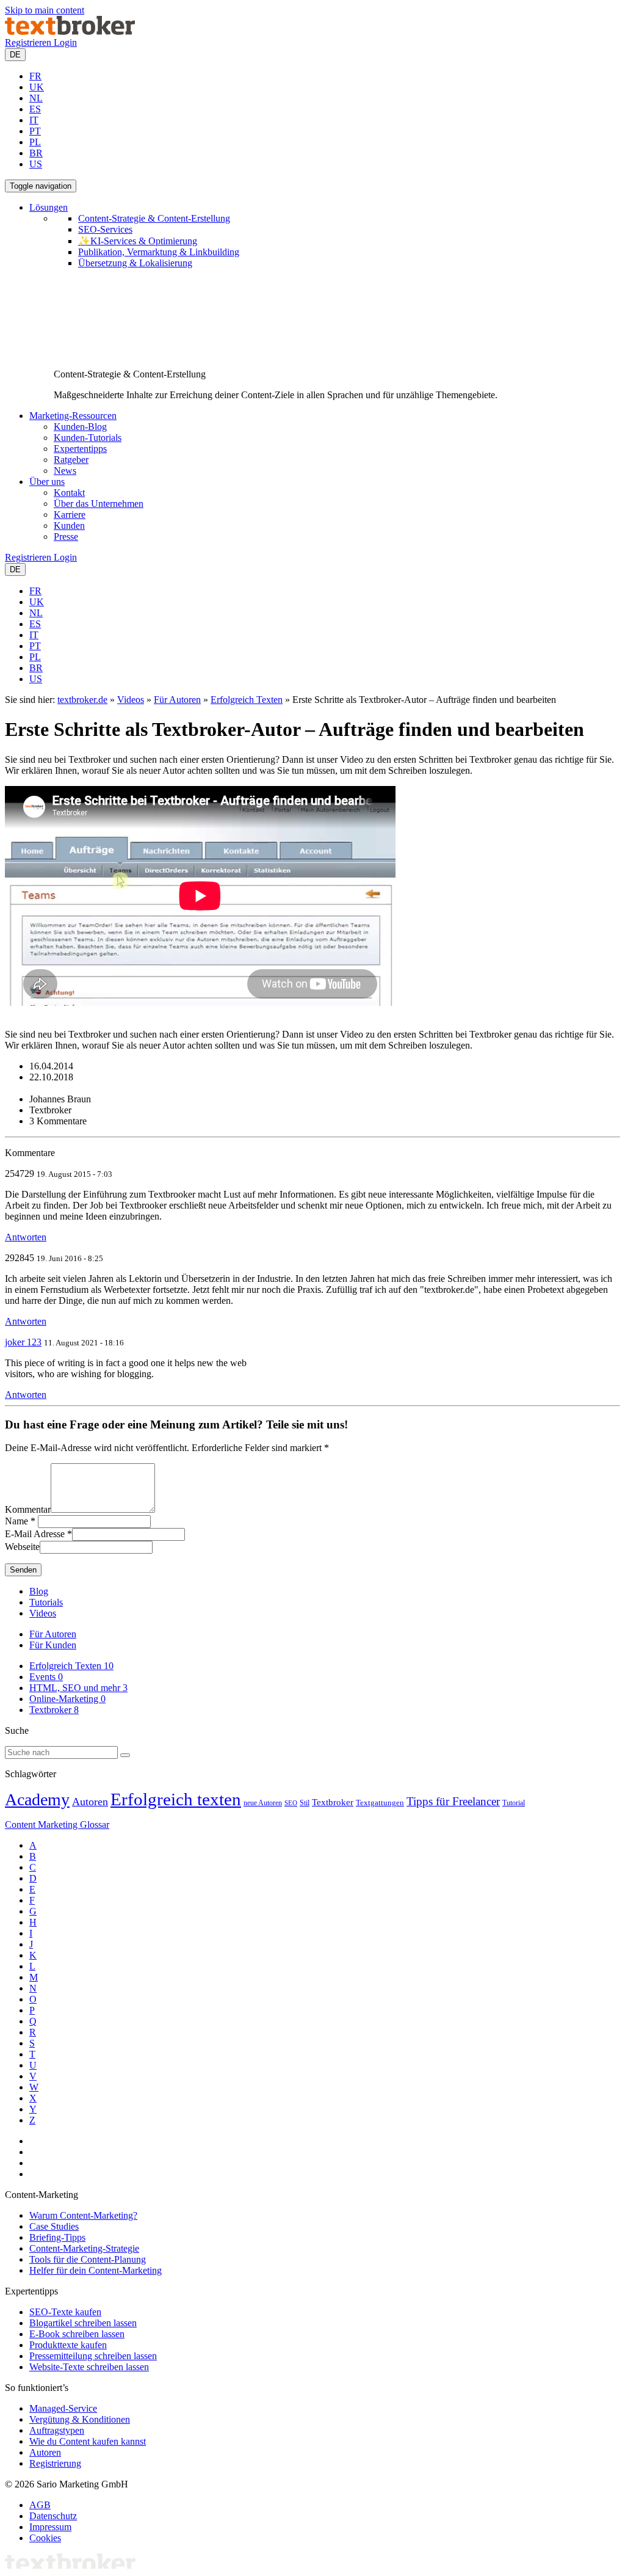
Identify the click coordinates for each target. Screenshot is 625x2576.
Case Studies (54, 2226)
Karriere (70, 515)
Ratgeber (71, 460)
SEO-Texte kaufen (65, 2312)
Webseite (22, 1547)
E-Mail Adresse (35, 1534)
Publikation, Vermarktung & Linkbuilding (159, 252)
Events (46, 1677)
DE (15, 55)
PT (35, 131)
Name (16, 1521)
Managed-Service (63, 2408)
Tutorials (46, 1602)
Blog (39, 1591)
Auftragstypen (57, 2430)
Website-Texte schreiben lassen (89, 2367)
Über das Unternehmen (99, 504)
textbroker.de (82, 700)
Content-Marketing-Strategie (84, 2248)
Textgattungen (380, 1803)
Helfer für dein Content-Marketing (96, 2270)
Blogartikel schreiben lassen (83, 2323)
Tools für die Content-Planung (88, 2259)
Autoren (90, 1802)
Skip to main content (45, 10)
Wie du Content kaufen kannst (88, 2441)
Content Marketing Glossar (57, 1825)
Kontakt (69, 493)
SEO (291, 1803)
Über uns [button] (47, 482)
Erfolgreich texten (176, 1799)
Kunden (69, 526)
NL (36, 98)
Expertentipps (80, 449)
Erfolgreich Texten (247, 700)
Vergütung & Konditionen (80, 2419)
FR (35, 76)
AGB (40, 2505)
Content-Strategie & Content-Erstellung (154, 218)
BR (36, 153)
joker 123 (23, 1342)
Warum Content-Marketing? (83, 2215)
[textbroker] (70, 31)
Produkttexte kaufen (68, 2345)
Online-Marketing (67, 1699)
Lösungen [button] (49, 207)
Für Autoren (177, 700)
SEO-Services (105, 229)
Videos (131, 700)
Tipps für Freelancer (453, 1801)
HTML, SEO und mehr (78, 1688)
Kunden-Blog (80, 427)
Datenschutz (53, 2516)
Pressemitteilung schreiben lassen (93, 2356)
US (36, 164)
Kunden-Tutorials (88, 438)
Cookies (45, 2538)
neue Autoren (263, 1803)
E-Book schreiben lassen (77, 2334)
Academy (37, 1799)
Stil (305, 1803)
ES (35, 109)
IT (34, 120)
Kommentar (28, 1509)
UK (37, 87)
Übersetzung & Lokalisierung (135, 263)
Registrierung (55, 2463)
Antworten (26, 1237)
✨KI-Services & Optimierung (138, 241)
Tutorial (514, 1803)
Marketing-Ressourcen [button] (73, 416)
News (65, 471)
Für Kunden (53, 1645)
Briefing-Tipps (57, 2237)
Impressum (50, 2527)
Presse (66, 537)
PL (35, 142)
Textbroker (54, 1710)
